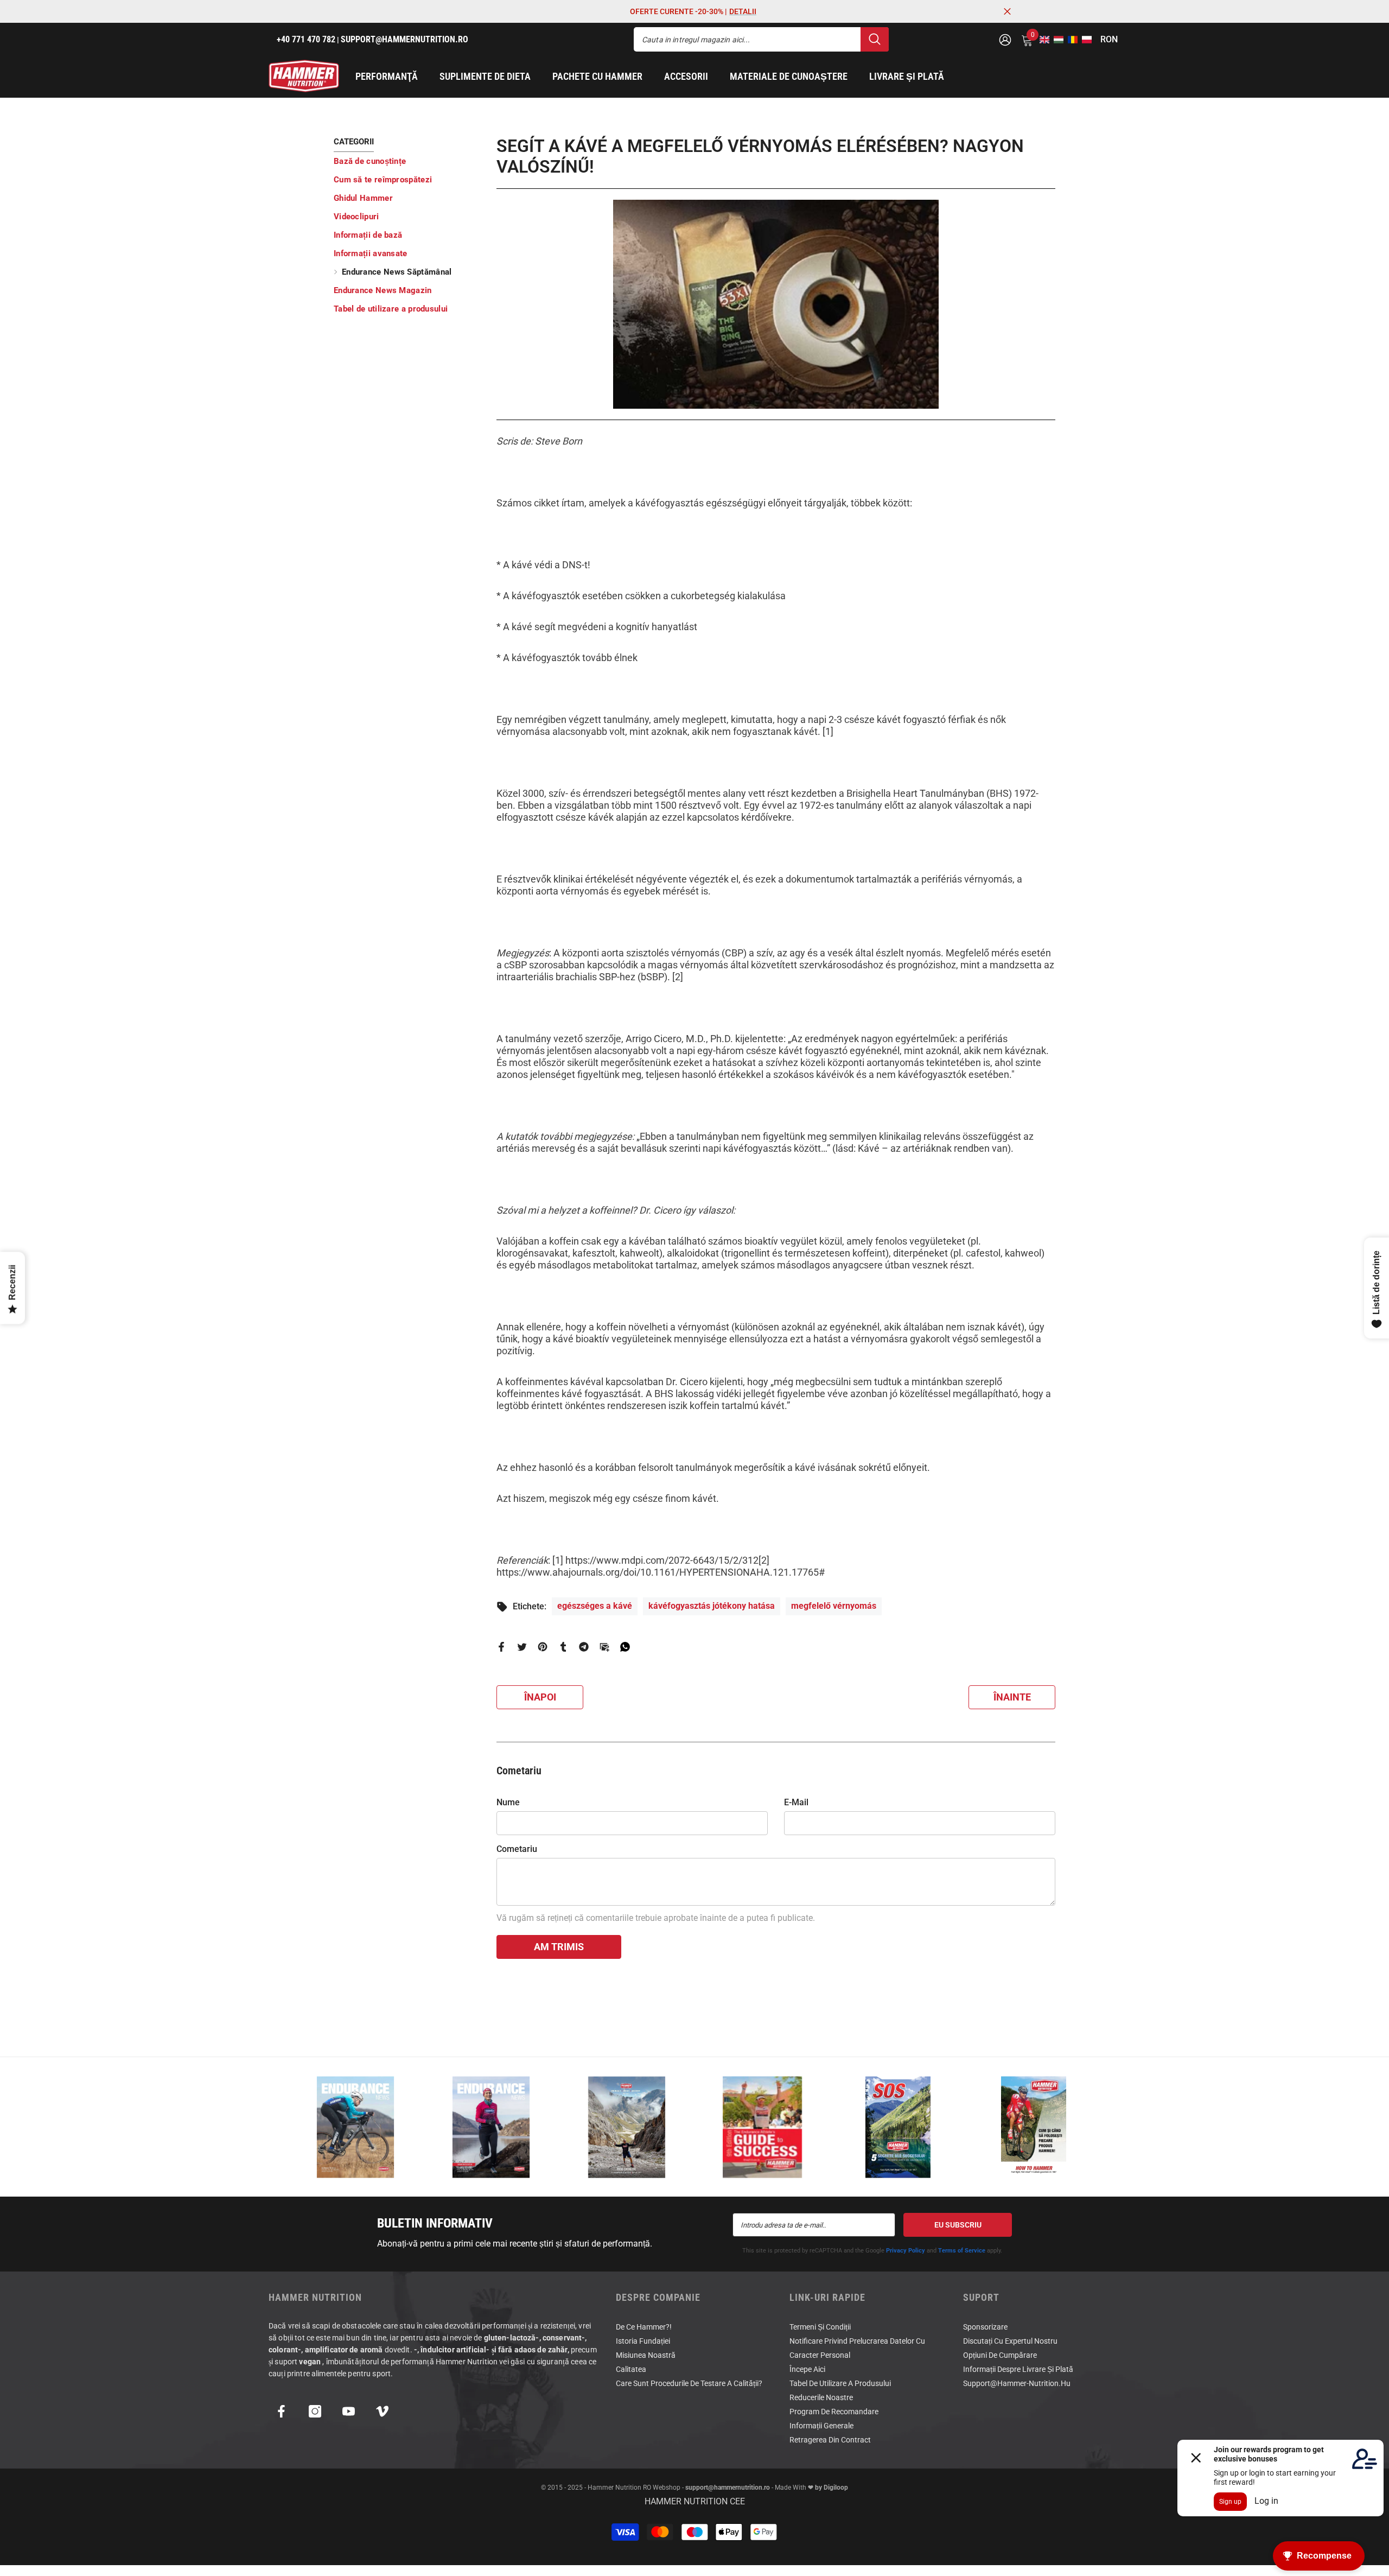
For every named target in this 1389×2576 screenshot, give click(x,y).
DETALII (743, 11)
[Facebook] (501, 1646)
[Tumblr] (563, 1646)
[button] (1041, 40)
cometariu (517, 1849)
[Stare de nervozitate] (522, 1646)
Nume (508, 1802)
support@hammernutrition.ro (728, 2488)
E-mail (796, 1802)
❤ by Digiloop (827, 2488)
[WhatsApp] (625, 1646)
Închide (1007, 12)
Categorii (354, 142)
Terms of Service (962, 2251)
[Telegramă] (584, 1646)
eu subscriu (958, 2225)
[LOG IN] (1005, 39)
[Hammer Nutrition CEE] (355, 2127)
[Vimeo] (382, 2411)
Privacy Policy (906, 2251)
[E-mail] (604, 1646)
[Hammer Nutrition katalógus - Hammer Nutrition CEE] (627, 2127)
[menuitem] (407, 161)
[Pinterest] (543, 1646)
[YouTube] (349, 2411)
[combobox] (747, 39)
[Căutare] (761, 39)
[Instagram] (315, 2411)
